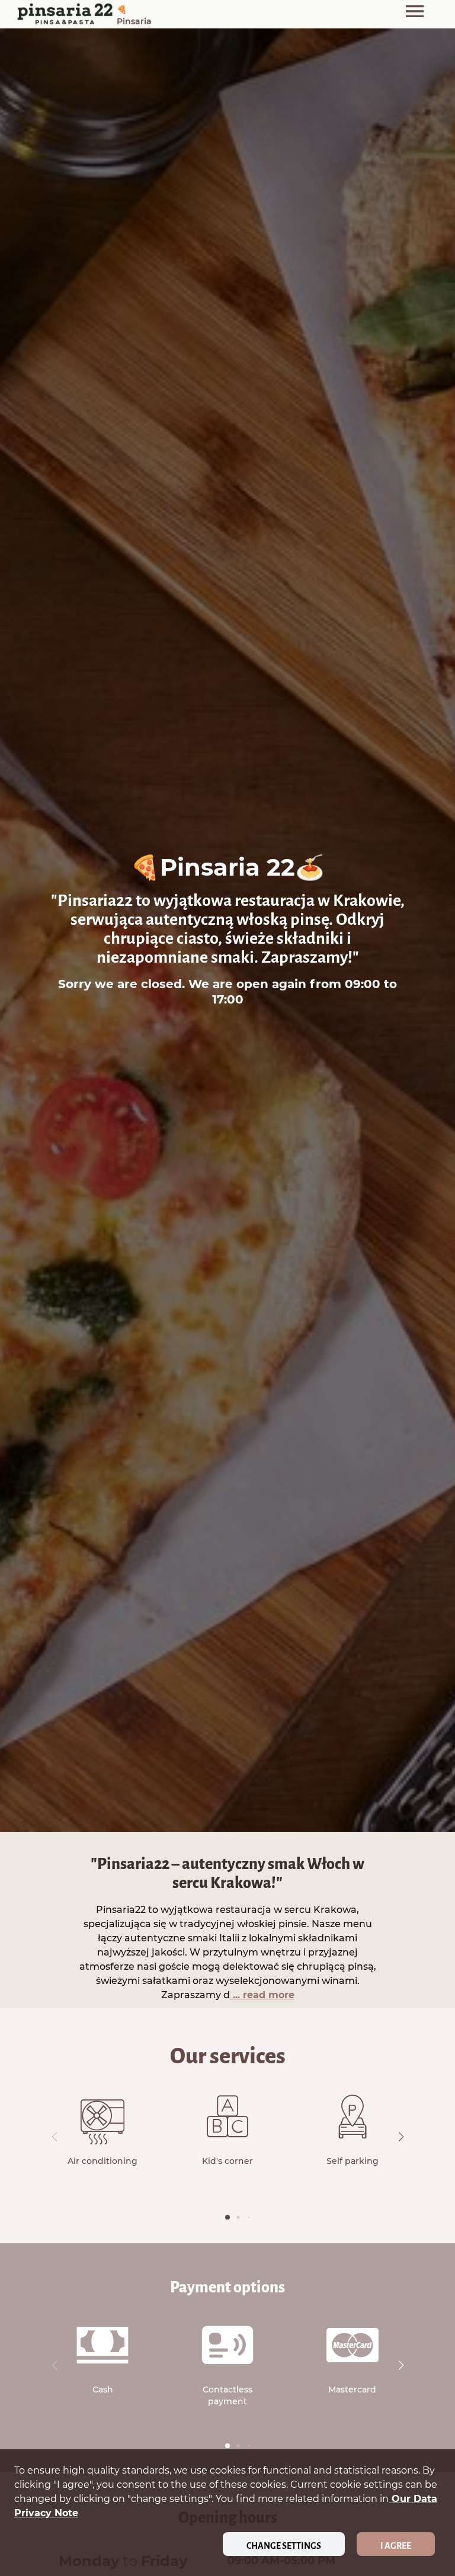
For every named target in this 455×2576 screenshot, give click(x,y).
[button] (401, 2137)
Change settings (284, 2546)
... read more (262, 1995)
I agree (396, 2546)
